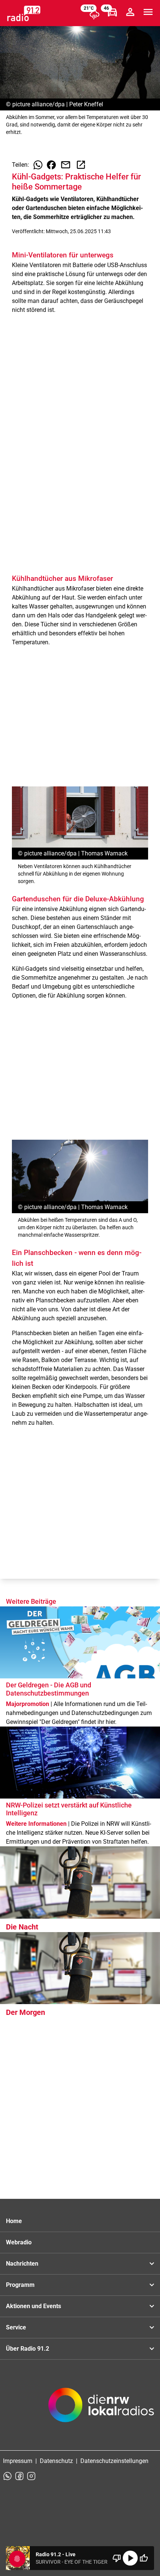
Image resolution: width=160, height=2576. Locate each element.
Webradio (19, 2242)
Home (14, 2221)
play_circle (130, 2558)
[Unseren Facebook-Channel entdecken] (19, 2476)
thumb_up (144, 2558)
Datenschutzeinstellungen (114, 2461)
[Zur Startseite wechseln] (24, 13)
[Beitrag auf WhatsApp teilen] (38, 165)
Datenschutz (56, 2461)
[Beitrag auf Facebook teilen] (51, 165)
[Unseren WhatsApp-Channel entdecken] (7, 2476)
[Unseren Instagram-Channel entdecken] (31, 2476)
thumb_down (117, 2558)
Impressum (18, 2461)
